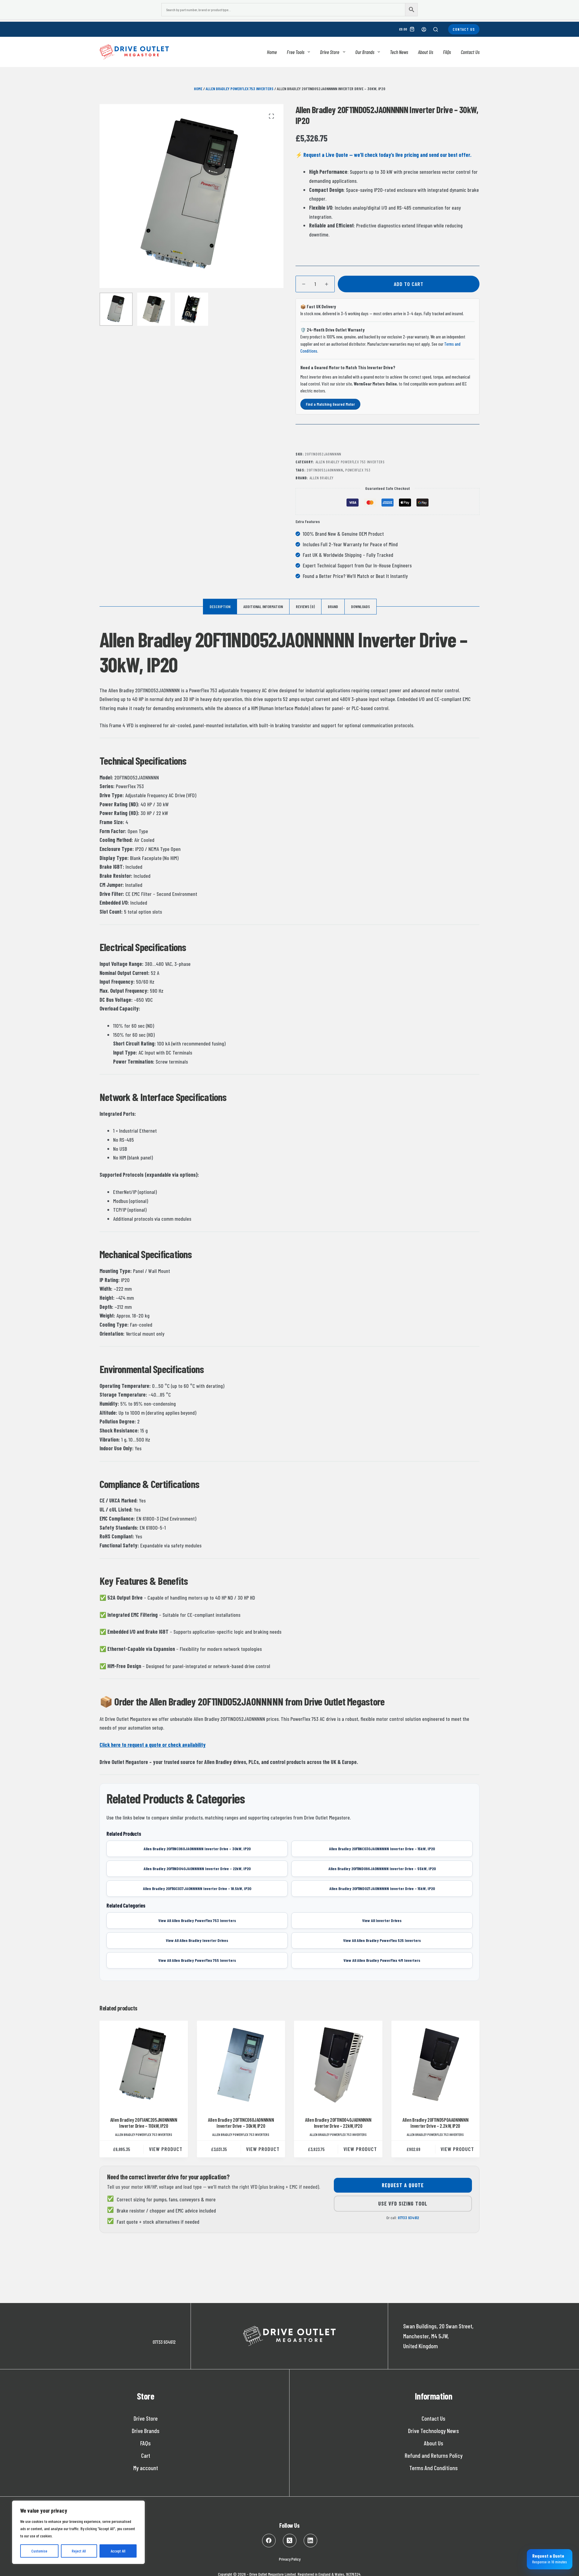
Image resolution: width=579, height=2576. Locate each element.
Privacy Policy (290, 2559)
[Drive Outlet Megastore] (134, 52)
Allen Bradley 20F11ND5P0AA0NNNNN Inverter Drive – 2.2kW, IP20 (435, 2123)
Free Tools (296, 52)
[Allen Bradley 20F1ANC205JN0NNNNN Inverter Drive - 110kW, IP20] (144, 2065)
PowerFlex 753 (358, 470)
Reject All (79, 2551)
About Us (426, 52)
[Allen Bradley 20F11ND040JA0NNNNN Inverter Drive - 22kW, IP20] (338, 2065)
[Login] (424, 29)
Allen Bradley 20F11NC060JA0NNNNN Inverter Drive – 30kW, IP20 (241, 2123)
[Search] (436, 29)
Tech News (399, 52)
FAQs (447, 52)
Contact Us (464, 29)
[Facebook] (269, 2541)
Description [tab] (220, 606)
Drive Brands (146, 2431)
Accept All (118, 2551)
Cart (146, 2455)
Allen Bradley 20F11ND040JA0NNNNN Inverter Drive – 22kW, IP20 (338, 2123)
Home (272, 52)
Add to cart (409, 284)
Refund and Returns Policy (434, 2455)
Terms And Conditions (433, 2468)
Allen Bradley (321, 478)
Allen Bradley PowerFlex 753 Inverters (240, 89)
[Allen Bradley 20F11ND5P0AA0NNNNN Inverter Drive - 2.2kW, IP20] (436, 2065)
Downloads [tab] (361, 606)
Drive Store (330, 52)
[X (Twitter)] (290, 2541)
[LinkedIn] (310, 2541)
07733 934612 (408, 2218)
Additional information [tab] (263, 606)
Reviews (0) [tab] (305, 606)
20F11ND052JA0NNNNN (325, 470)
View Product (166, 2149)
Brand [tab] (333, 606)
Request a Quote (403, 2185)
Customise (39, 2551)
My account (146, 2468)
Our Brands (365, 52)
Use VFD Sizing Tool (403, 2203)
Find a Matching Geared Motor (330, 404)
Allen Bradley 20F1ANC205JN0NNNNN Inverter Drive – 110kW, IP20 (144, 2123)
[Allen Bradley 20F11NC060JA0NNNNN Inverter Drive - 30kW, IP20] (241, 2065)
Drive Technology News (433, 2431)
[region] (78, 2532)
